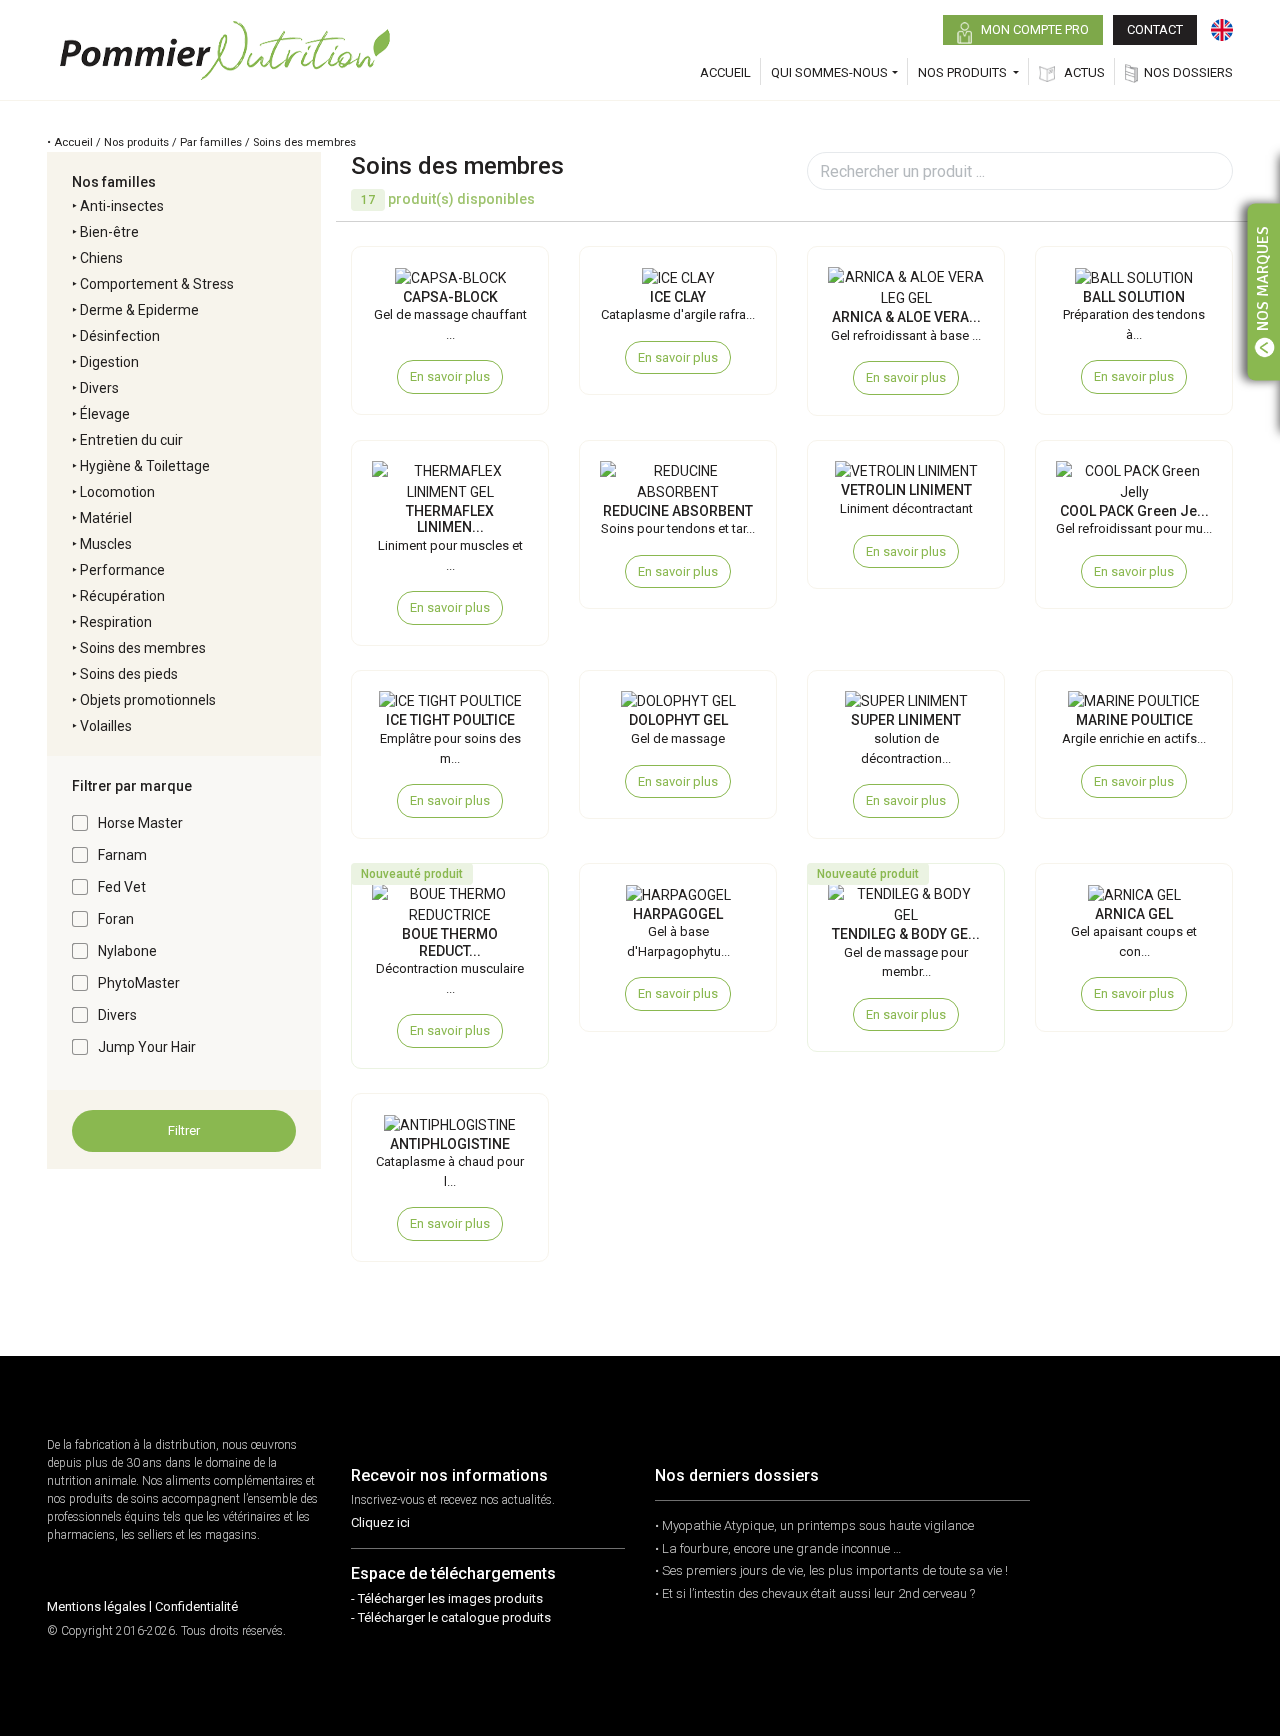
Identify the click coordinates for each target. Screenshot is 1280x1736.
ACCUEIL (725, 72)
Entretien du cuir (131, 440)
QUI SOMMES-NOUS (829, 72)
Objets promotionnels (148, 700)
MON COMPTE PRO (1033, 29)
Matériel (106, 518)
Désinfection (120, 336)
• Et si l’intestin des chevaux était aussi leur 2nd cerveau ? (815, 1593)
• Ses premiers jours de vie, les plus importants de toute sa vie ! (831, 1570)
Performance (122, 570)
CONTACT (1155, 29)
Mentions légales (96, 1606)
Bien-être (109, 232)
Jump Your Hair (147, 1047)
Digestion (109, 362)
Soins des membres (143, 648)
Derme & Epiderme (139, 310)
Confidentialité (196, 1606)
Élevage (105, 414)
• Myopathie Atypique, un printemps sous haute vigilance (814, 1525)
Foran (116, 919)
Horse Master (140, 823)
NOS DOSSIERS (1188, 72)
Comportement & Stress (157, 284)
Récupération (122, 596)
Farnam (122, 855)
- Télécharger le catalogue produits (451, 1617)
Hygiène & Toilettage (145, 466)
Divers (99, 388)
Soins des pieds (129, 674)
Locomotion (117, 492)
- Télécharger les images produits (447, 1598)
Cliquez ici (380, 1522)
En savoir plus (450, 376)
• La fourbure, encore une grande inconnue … (778, 1548)
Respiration (116, 622)
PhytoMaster (139, 983)
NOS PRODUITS (964, 72)
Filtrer (184, 1130)
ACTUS (1083, 72)
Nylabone (127, 951)
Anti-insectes (122, 206)
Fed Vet (122, 887)
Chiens (101, 258)
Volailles (106, 726)
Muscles (106, 544)
